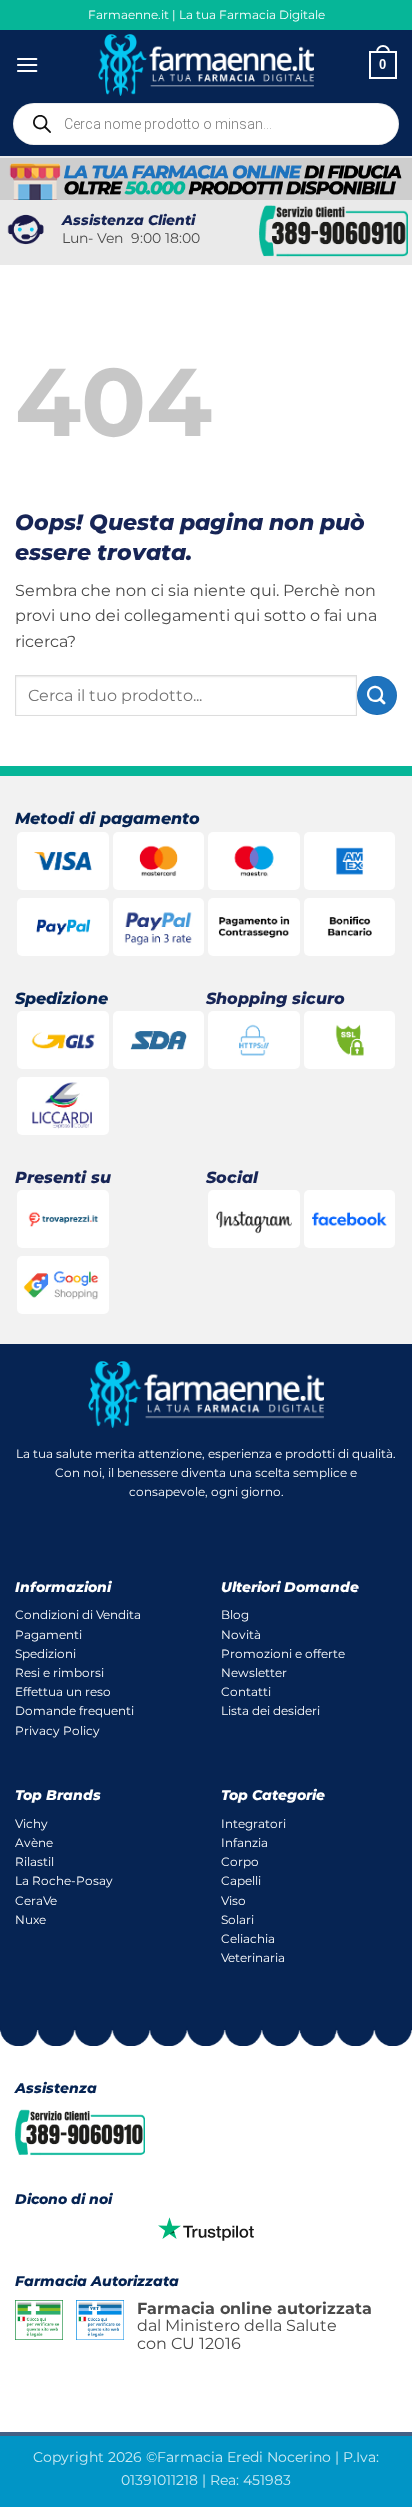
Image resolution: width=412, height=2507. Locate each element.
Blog (235, 1614)
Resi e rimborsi (59, 1672)
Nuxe (30, 1919)
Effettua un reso (63, 1691)
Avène (34, 1842)
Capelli (241, 1880)
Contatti (246, 1691)
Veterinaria (253, 1957)
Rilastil (34, 1861)
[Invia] (377, 695)
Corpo (240, 1861)
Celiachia (248, 1938)
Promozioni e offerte (283, 1653)
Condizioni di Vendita (78, 1614)
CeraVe (36, 1900)
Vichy (31, 1823)
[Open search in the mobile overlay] (206, 124)
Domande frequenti (74, 1710)
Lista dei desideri (270, 1710)
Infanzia (244, 1842)
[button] (27, 64)
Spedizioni (45, 1653)
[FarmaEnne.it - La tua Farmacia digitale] (206, 64)
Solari (237, 1919)
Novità (241, 1634)
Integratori (253, 1823)
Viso (233, 1900)
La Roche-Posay (64, 1880)
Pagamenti (48, 1634)
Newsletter (254, 1672)
